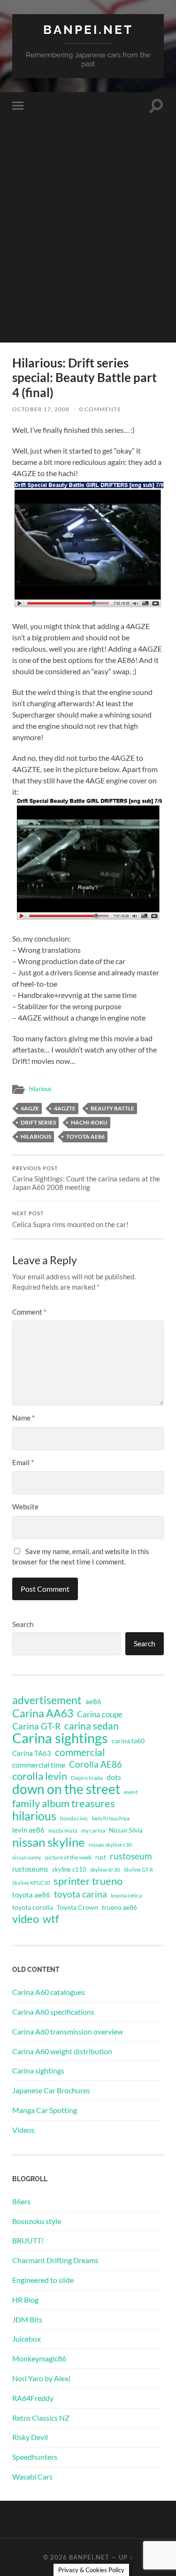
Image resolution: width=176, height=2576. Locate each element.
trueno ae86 (119, 1907)
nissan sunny (27, 1857)
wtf (51, 1919)
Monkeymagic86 (39, 2358)
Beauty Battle (112, 1108)
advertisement (47, 1700)
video (26, 1919)
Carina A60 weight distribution (62, 2051)
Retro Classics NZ (41, 2418)
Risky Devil (30, 2437)
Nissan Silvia (126, 1830)
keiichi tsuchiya (111, 1818)
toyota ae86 (85, 1136)
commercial (80, 1752)
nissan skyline (49, 1842)
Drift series (38, 1122)
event (131, 1792)
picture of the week (68, 1857)
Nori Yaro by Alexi (41, 2378)
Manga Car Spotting (45, 2110)
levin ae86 (28, 1830)
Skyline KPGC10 (31, 1883)
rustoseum (131, 1856)
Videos (23, 2130)
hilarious (40, 1089)
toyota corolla (33, 1907)
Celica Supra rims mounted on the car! (70, 1220)
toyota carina (80, 1894)
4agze (30, 1108)
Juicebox (27, 2339)
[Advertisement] (88, 254)
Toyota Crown (77, 1907)
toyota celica (126, 1895)
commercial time (39, 1765)
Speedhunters (35, 2457)
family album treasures (64, 1803)
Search (23, 1624)
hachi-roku (89, 1122)
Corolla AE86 (96, 1764)
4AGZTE (65, 1108)
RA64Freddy (33, 2398)
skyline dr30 (105, 1870)
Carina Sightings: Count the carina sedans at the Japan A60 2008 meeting (86, 1179)
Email (23, 1462)
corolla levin (40, 1776)
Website (25, 1507)
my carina (93, 1830)
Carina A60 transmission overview (68, 2031)
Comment (29, 1312)
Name (23, 1418)
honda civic (74, 1818)
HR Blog (25, 2300)
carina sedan (92, 1726)
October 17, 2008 (41, 409)
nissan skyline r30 (110, 1845)
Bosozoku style (37, 2221)
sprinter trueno (88, 1881)
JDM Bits (27, 2319)
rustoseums (30, 1869)
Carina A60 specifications (53, 2012)
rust (101, 1857)
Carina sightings (60, 1738)
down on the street (66, 1789)
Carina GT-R (36, 1726)
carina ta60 (128, 1741)
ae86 (93, 1702)
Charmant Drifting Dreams (55, 2260)
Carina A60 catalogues (49, 1992)
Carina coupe (100, 1715)
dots (114, 1777)
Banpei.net (88, 29)
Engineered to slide (43, 2280)
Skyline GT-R (138, 1870)
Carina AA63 (43, 1713)
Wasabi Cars (32, 2476)
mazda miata (63, 1830)
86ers (21, 2201)
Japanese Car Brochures (51, 2090)
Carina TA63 (32, 1753)
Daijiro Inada (87, 1778)
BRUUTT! (28, 2240)
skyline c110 (69, 1869)
